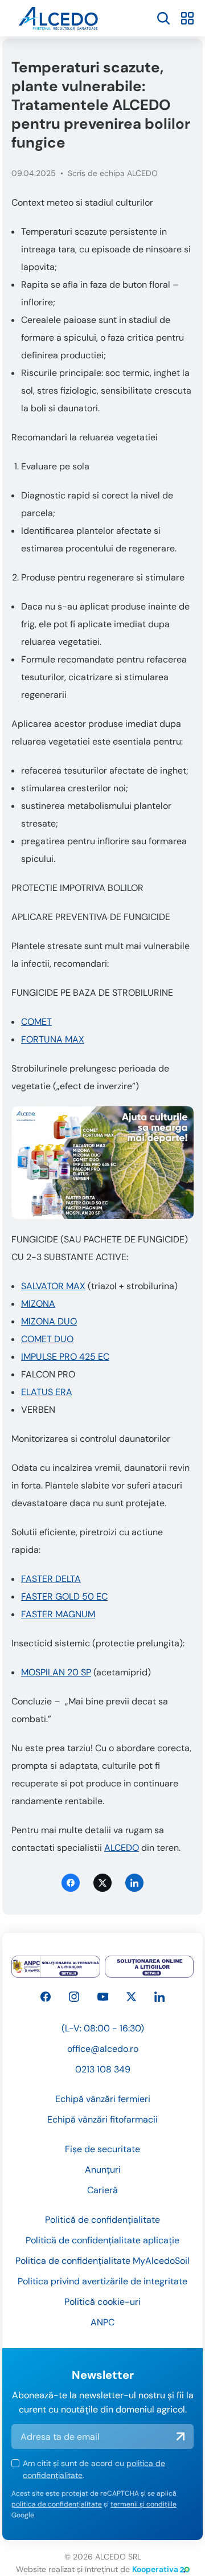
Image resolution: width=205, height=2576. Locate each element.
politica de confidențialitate (57, 2504)
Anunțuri (103, 2170)
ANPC (102, 2322)
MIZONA (38, 1304)
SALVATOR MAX (53, 1286)
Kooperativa (155, 2569)
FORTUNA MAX (53, 1039)
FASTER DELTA (51, 1579)
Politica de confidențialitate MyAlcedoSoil (102, 2261)
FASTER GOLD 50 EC (64, 1596)
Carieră (102, 2190)
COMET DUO (47, 1339)
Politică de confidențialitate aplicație (102, 2240)
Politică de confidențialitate (102, 2220)
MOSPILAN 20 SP (56, 1672)
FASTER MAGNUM (58, 1614)
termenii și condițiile (143, 2504)
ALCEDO (122, 1848)
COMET (36, 1022)
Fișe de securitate (102, 2149)
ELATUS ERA (47, 1392)
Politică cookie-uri (102, 2302)
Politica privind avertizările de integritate (102, 2281)
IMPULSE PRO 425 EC (65, 1357)
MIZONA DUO (49, 1321)
